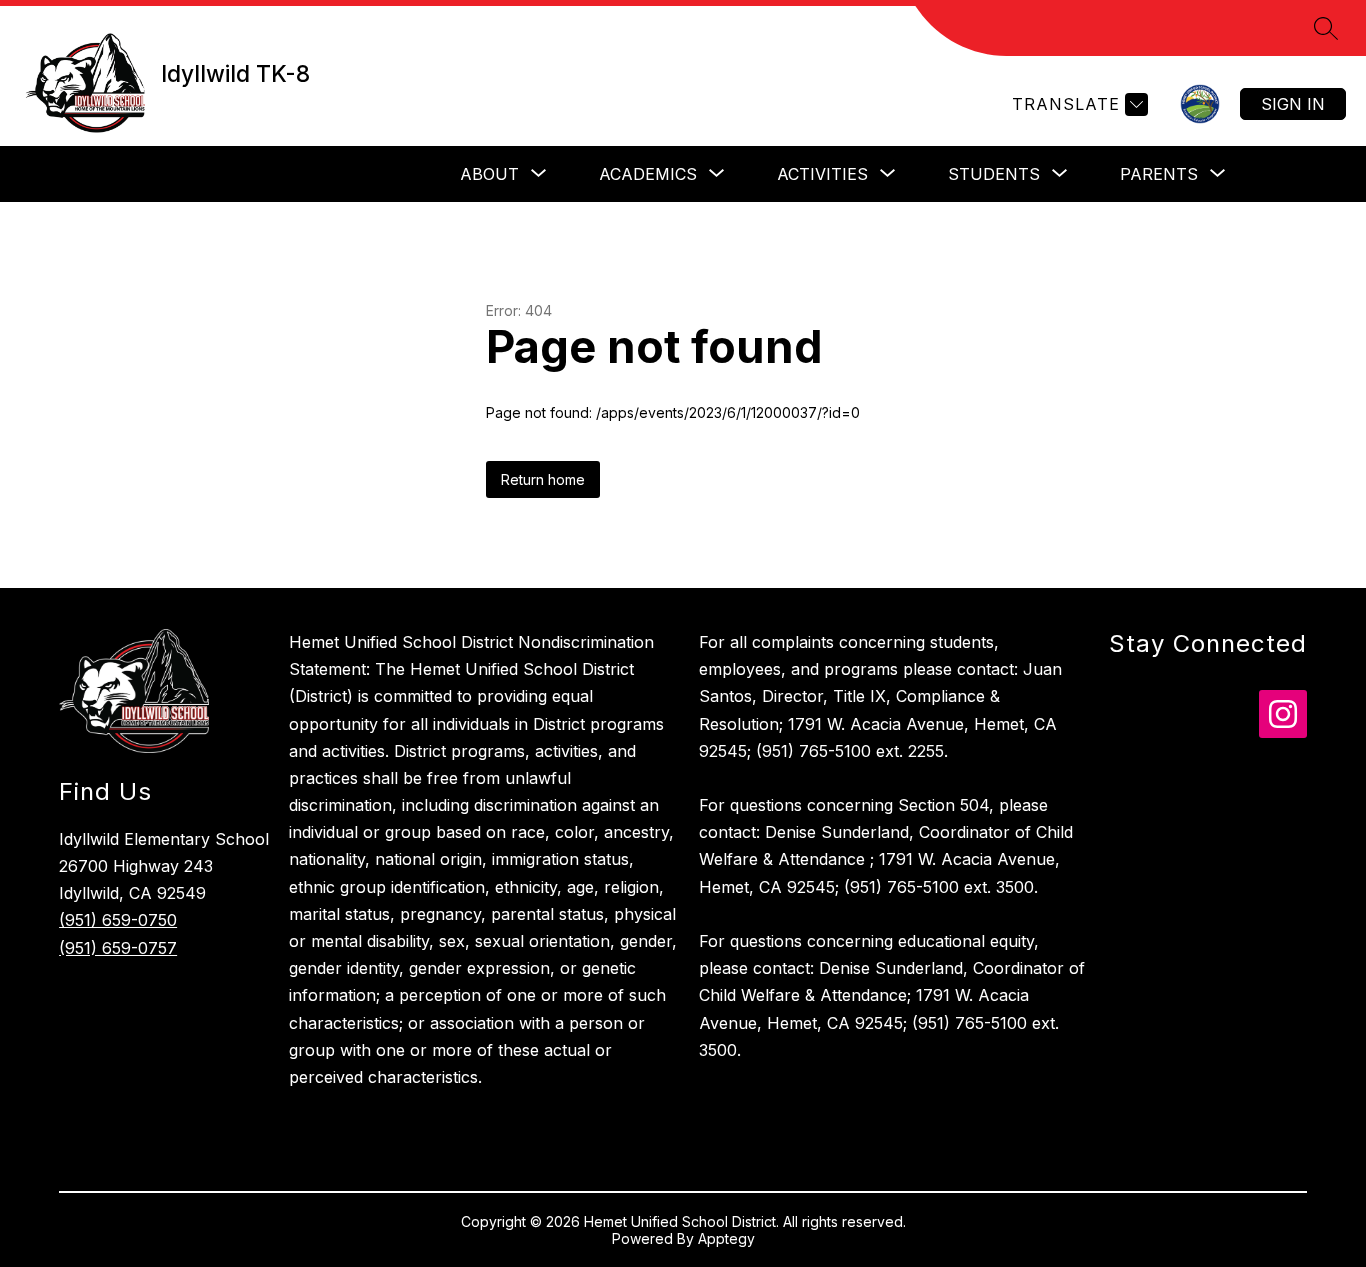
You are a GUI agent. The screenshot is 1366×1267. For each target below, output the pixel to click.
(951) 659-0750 (118, 920)
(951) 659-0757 (118, 948)
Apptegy (726, 1238)
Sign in (1293, 104)
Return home (543, 479)
